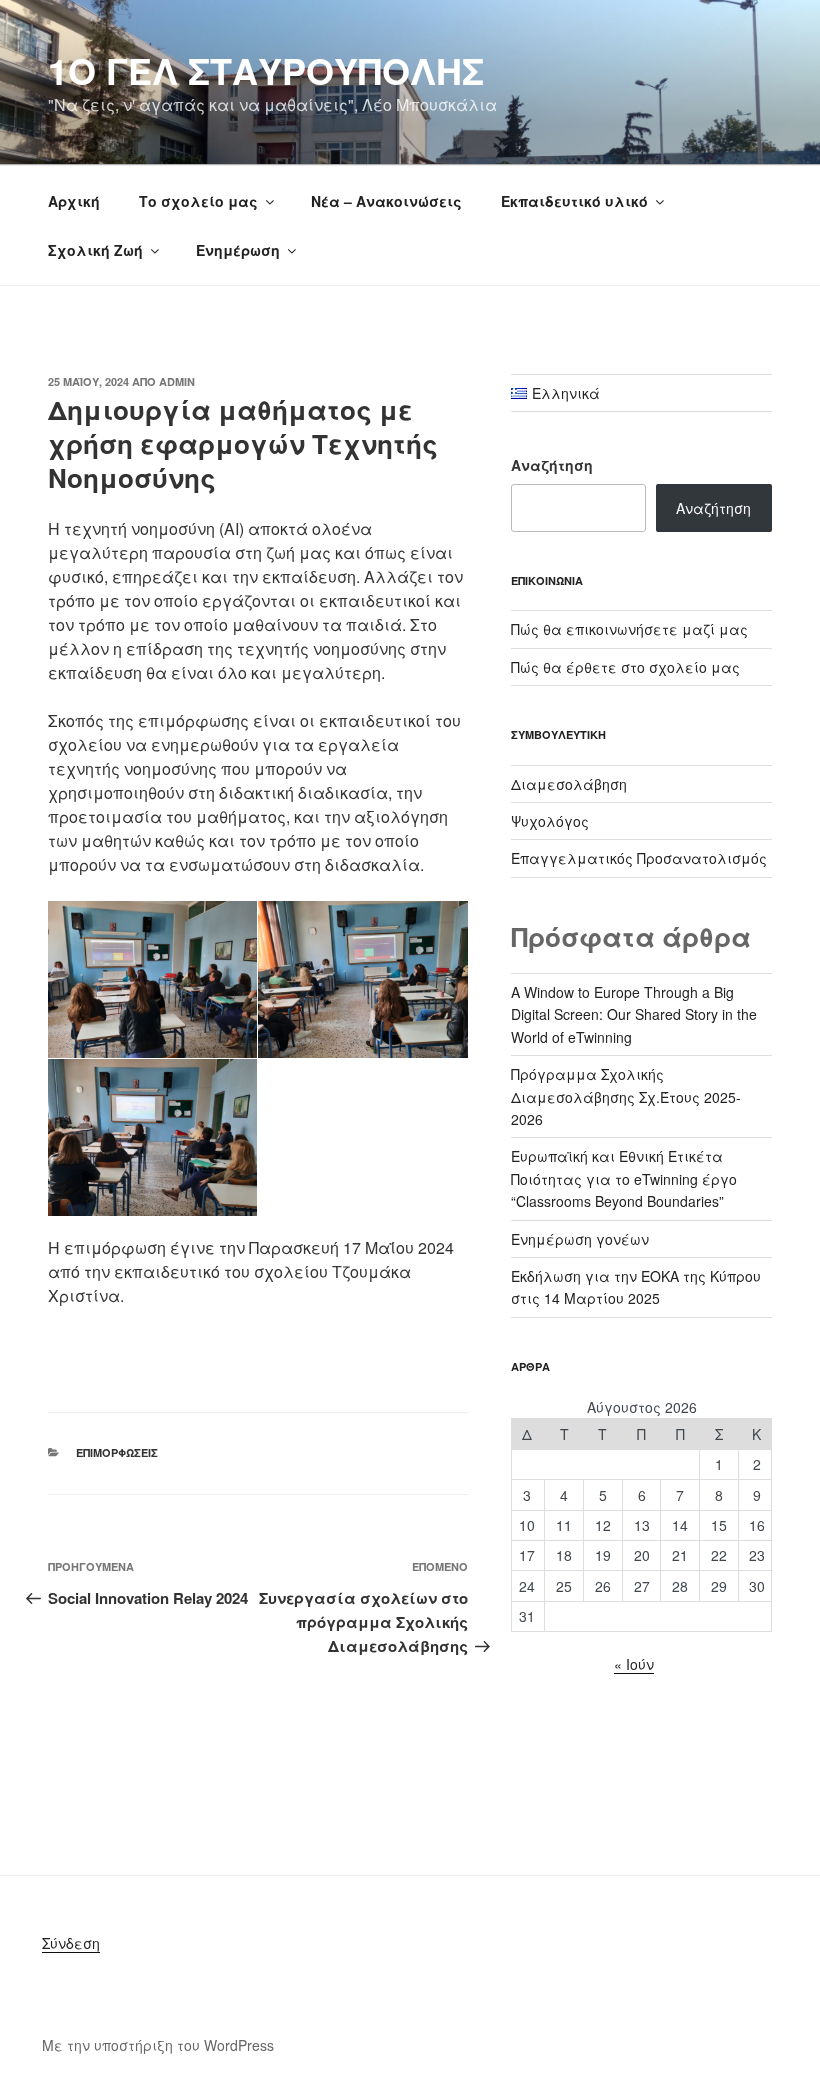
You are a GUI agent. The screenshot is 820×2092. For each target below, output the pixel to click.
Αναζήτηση (552, 465)
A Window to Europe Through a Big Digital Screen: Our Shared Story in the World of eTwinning (634, 1014)
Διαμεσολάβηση (569, 784)
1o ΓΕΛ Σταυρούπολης (266, 70)
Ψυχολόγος (550, 821)
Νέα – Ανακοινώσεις (386, 201)
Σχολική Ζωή (95, 250)
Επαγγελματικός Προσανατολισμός (639, 858)
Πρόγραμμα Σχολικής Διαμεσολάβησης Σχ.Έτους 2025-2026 (626, 1096)
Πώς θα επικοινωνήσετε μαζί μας (629, 629)
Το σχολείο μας (198, 201)
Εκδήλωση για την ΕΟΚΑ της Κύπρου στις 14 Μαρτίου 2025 (636, 1287)
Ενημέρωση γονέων (580, 1239)
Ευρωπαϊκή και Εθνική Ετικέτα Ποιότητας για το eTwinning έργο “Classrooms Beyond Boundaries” (624, 1178)
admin (177, 381)
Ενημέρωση (238, 250)
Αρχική (74, 201)
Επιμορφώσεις (117, 1452)
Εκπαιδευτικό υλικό (574, 201)
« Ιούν (634, 1664)
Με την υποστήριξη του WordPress (158, 2045)
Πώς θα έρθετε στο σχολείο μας (625, 667)
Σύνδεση (71, 1943)
